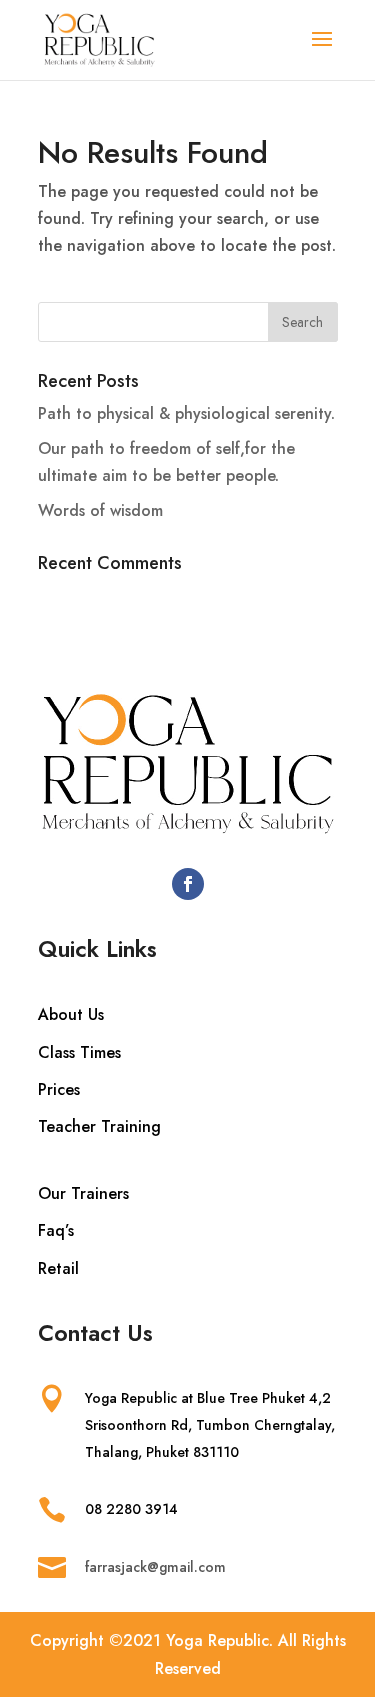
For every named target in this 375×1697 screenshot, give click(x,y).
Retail (58, 1268)
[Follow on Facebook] (188, 884)
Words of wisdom (100, 510)
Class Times (79, 1052)
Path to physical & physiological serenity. (186, 413)
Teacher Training (99, 1126)
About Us (71, 1014)
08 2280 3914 (131, 1509)
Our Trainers (83, 1193)
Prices (59, 1089)
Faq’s (56, 1230)
